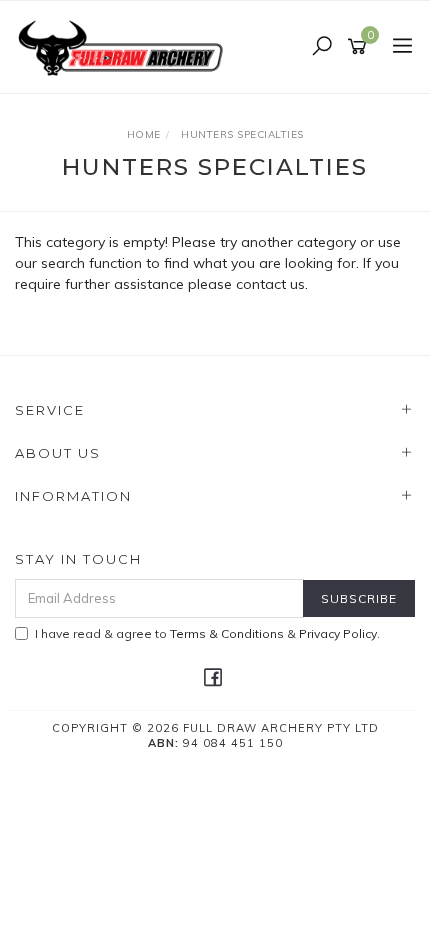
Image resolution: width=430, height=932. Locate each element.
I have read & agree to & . (207, 633)
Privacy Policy (338, 633)
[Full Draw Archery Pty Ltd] (125, 46)
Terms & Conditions (227, 633)
